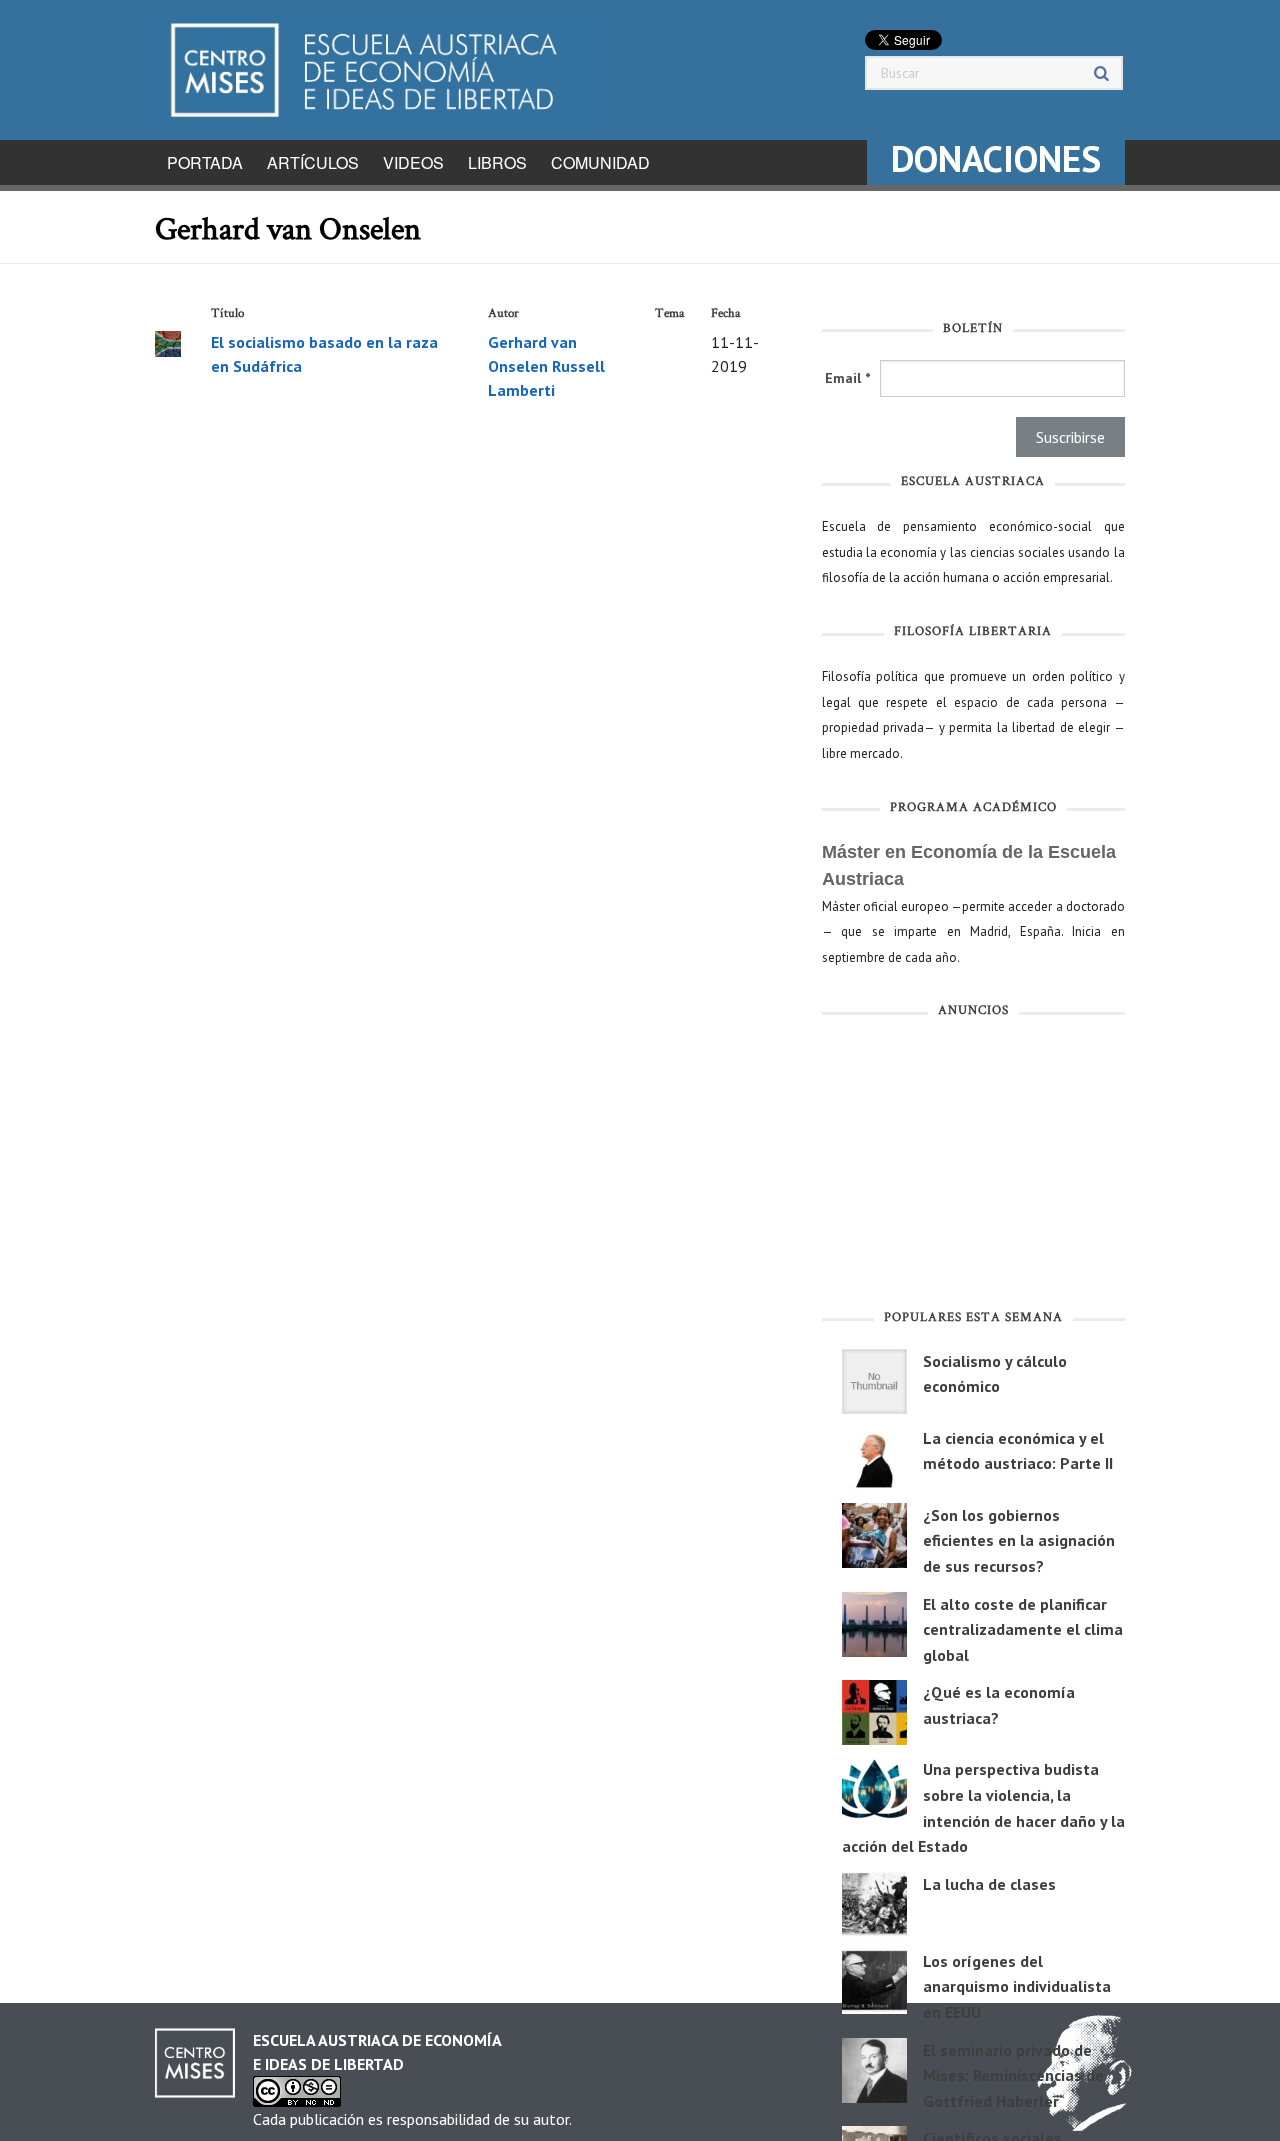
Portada (205, 162)
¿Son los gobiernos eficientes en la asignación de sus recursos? (1019, 1540)
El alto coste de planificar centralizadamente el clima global (1023, 1629)
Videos (413, 162)
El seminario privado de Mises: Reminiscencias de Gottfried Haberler (1013, 2075)
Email (847, 378)
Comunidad (600, 162)
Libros (497, 162)
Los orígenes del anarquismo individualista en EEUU (1017, 1986)
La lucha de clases (989, 1884)
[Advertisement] (973, 1168)
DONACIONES (996, 158)
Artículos (313, 162)
